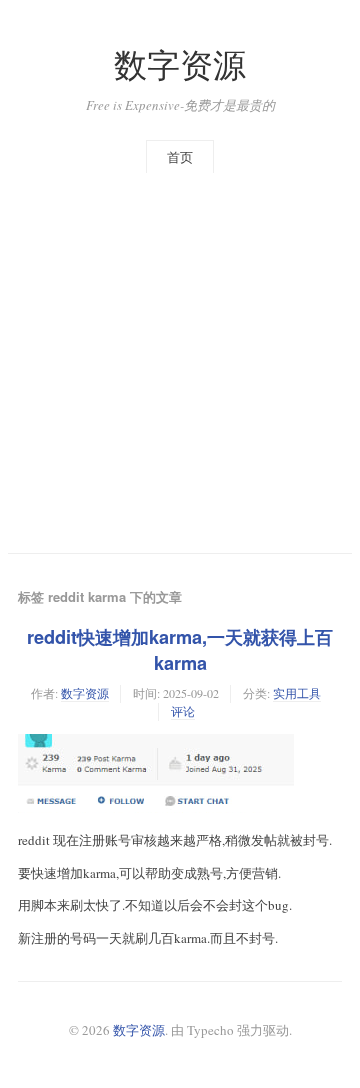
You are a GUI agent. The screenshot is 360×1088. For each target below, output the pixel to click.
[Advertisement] (180, 363)
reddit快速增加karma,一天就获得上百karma (180, 650)
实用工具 (297, 693)
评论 (183, 711)
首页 (180, 157)
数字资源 (180, 64)
